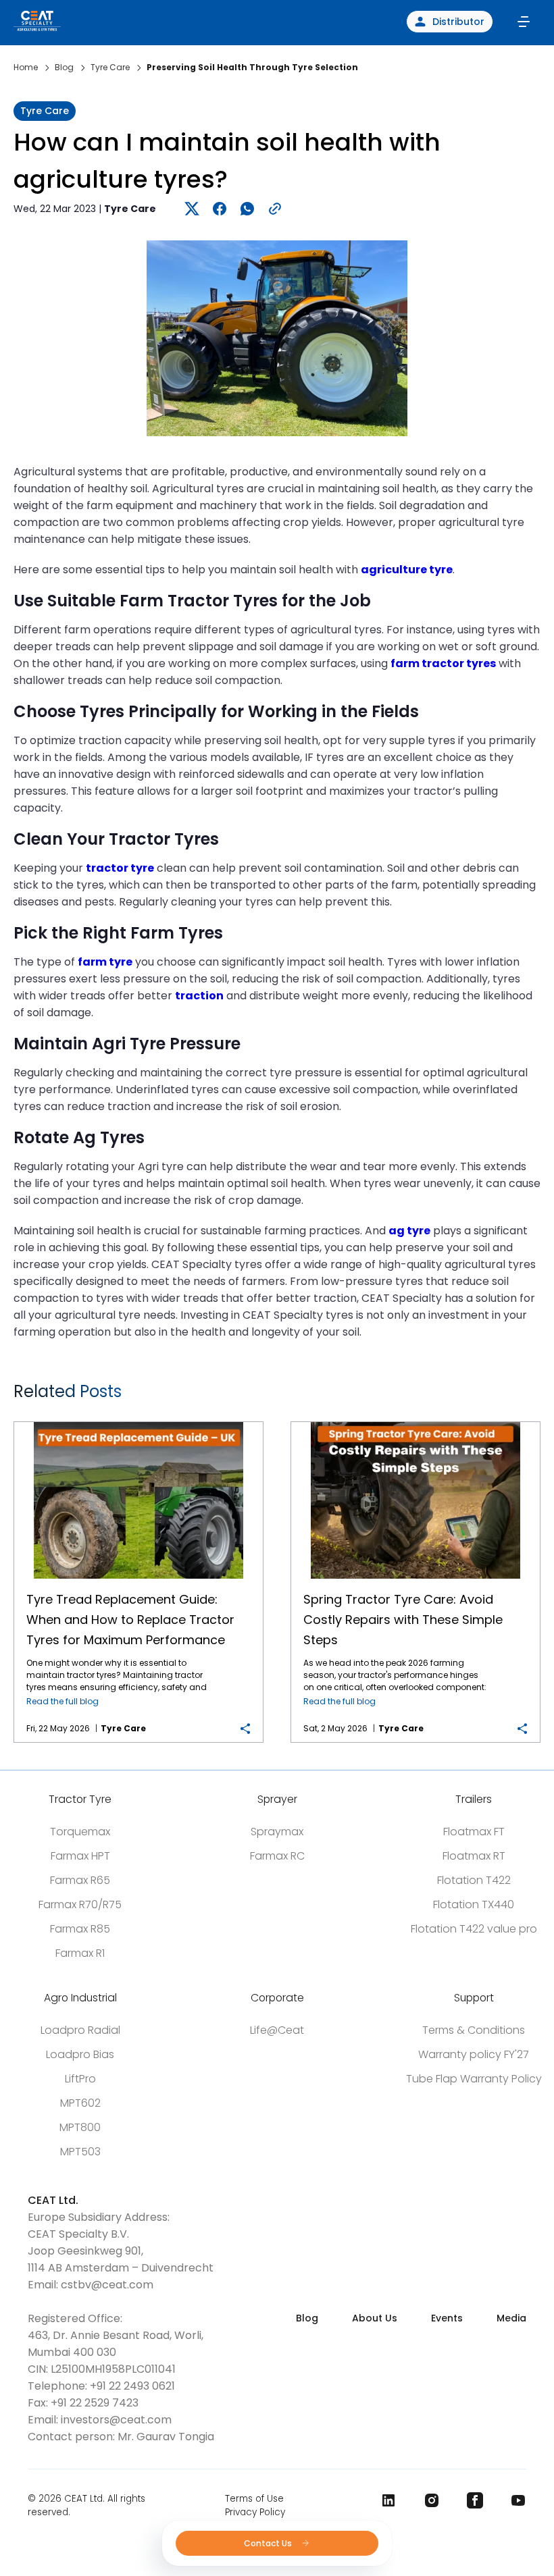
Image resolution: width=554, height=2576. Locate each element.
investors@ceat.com (116, 2420)
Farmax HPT (80, 1856)
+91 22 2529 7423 (95, 2403)
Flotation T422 (474, 1880)
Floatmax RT (474, 1856)
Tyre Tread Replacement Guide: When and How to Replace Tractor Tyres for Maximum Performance (139, 1422)
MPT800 (80, 2127)
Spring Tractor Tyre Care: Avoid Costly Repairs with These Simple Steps (415, 1422)
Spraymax (277, 1832)
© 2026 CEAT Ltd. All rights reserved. (86, 2505)
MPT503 (80, 2152)
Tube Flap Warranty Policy (474, 2079)
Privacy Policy (255, 2512)
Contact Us (269, 2543)
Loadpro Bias (80, 2054)
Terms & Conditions (474, 2030)
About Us (375, 2318)
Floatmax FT (474, 1832)
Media (511, 2318)
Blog (307, 2318)
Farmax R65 (80, 1880)
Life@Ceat (277, 2030)
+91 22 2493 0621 (132, 2386)
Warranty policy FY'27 (474, 2054)
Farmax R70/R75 (80, 1904)
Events (447, 2318)
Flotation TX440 (474, 1904)
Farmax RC (277, 1856)
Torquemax (80, 1832)
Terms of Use (254, 2499)
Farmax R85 (80, 1929)
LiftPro (80, 2079)
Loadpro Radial (80, 2030)
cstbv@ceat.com (107, 2285)
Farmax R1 (80, 1953)
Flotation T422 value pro (474, 1929)
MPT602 (80, 2103)
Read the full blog (62, 1701)
